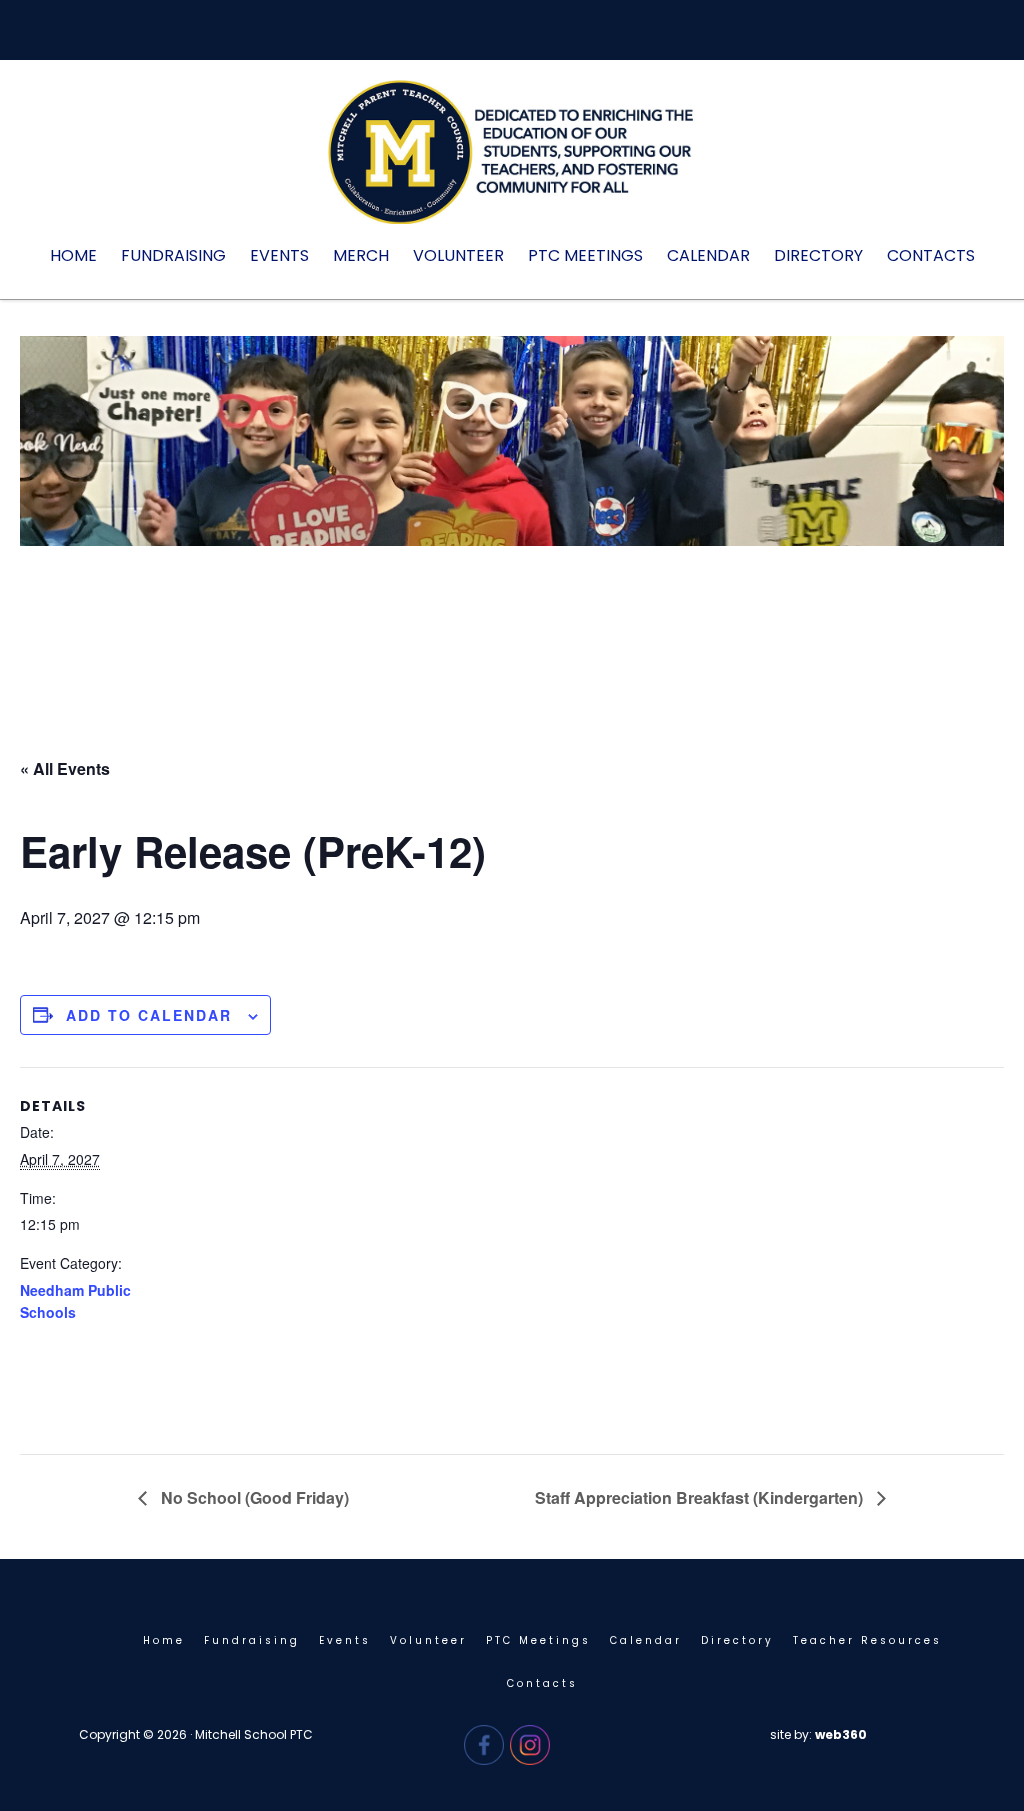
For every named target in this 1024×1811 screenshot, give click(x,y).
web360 (841, 1734)
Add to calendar (149, 1015)
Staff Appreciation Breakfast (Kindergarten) (701, 1497)
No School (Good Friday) (253, 1497)
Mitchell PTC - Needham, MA (512, 162)
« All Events (65, 768)
